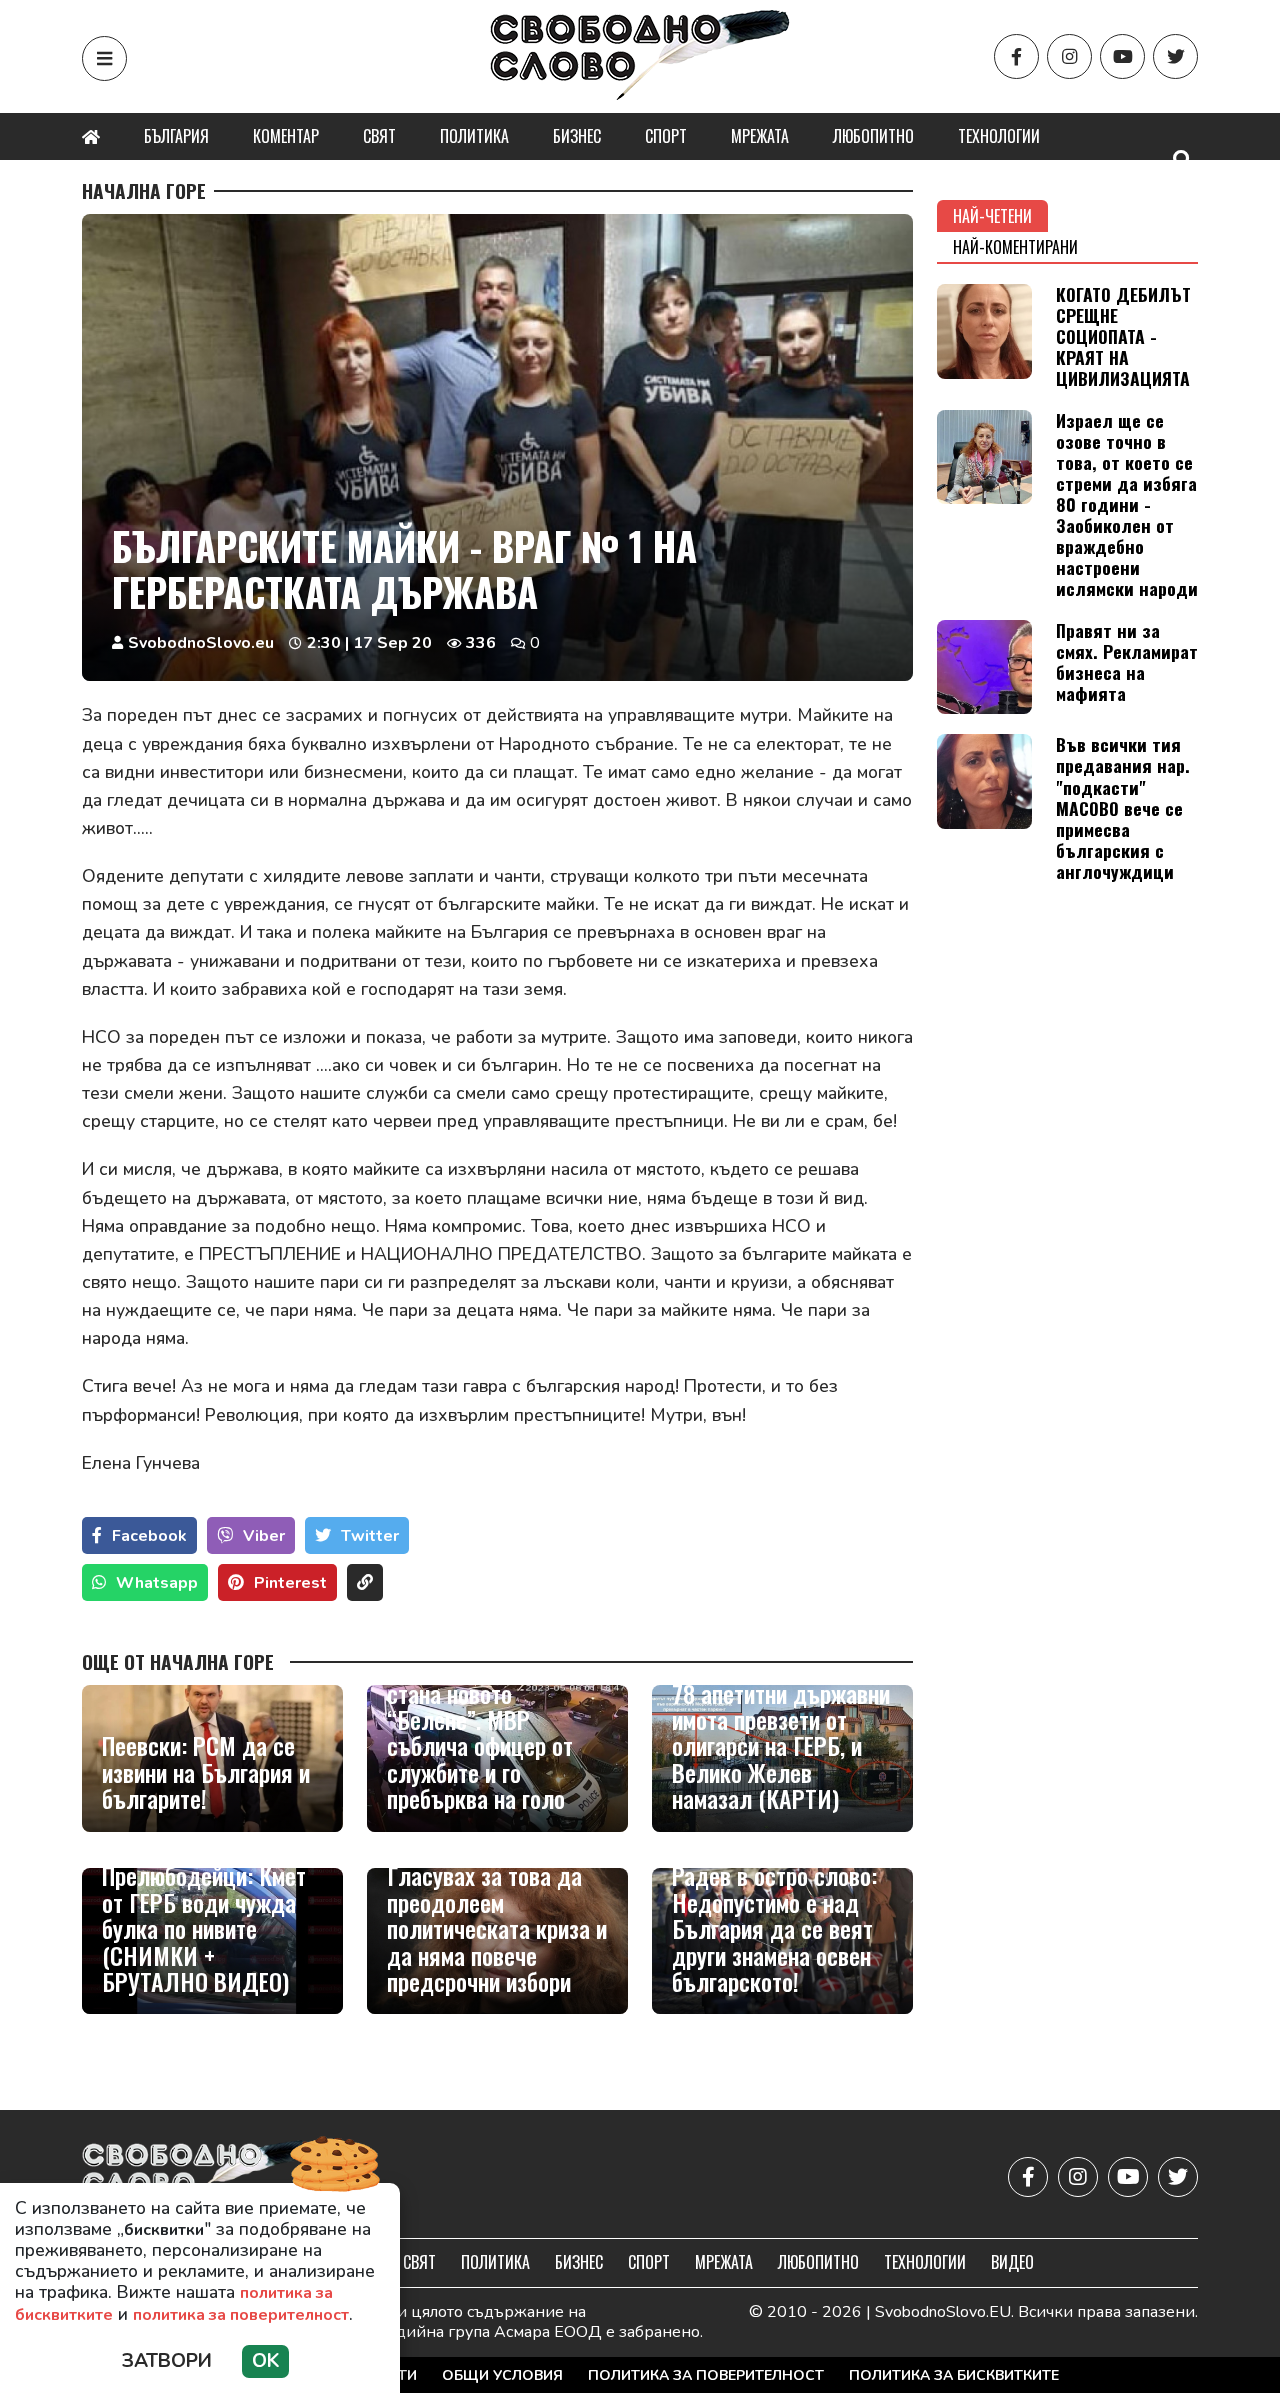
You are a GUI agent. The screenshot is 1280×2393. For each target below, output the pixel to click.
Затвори (167, 2361)
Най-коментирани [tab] (1015, 247)
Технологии (999, 136)
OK (265, 2361)
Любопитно (873, 136)
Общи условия (502, 2375)
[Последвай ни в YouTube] (1122, 56)
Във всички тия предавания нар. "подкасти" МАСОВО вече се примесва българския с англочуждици (1123, 807)
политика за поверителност (241, 2315)
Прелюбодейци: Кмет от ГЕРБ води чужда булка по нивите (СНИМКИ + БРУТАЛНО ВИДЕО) (204, 1928)
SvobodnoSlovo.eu (201, 643)
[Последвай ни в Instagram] (1069, 56)
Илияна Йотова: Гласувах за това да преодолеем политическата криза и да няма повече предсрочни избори (497, 1915)
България (176, 136)
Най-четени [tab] (992, 216)
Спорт (666, 136)
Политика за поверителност (706, 2375)
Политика (474, 136)
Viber (264, 1536)
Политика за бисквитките (954, 2375)
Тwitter (370, 1536)
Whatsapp (157, 1583)
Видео (1012, 2262)
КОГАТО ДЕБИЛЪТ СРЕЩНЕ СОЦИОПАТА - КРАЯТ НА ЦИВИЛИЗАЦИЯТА (1123, 336)
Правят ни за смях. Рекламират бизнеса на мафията (1127, 661)
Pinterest (290, 1583)
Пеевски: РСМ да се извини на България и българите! (206, 1771)
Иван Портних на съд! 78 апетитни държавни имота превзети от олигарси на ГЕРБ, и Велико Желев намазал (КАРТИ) (781, 1732)
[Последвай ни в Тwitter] (1175, 56)
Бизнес (577, 136)
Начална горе (144, 191)
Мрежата (760, 136)
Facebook (149, 1536)
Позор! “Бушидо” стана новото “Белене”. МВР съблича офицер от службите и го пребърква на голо (480, 1732)
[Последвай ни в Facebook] (1016, 56)
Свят (379, 136)
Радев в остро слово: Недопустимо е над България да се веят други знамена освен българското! (774, 1928)
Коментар (286, 136)
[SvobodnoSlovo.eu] (198, 2176)
